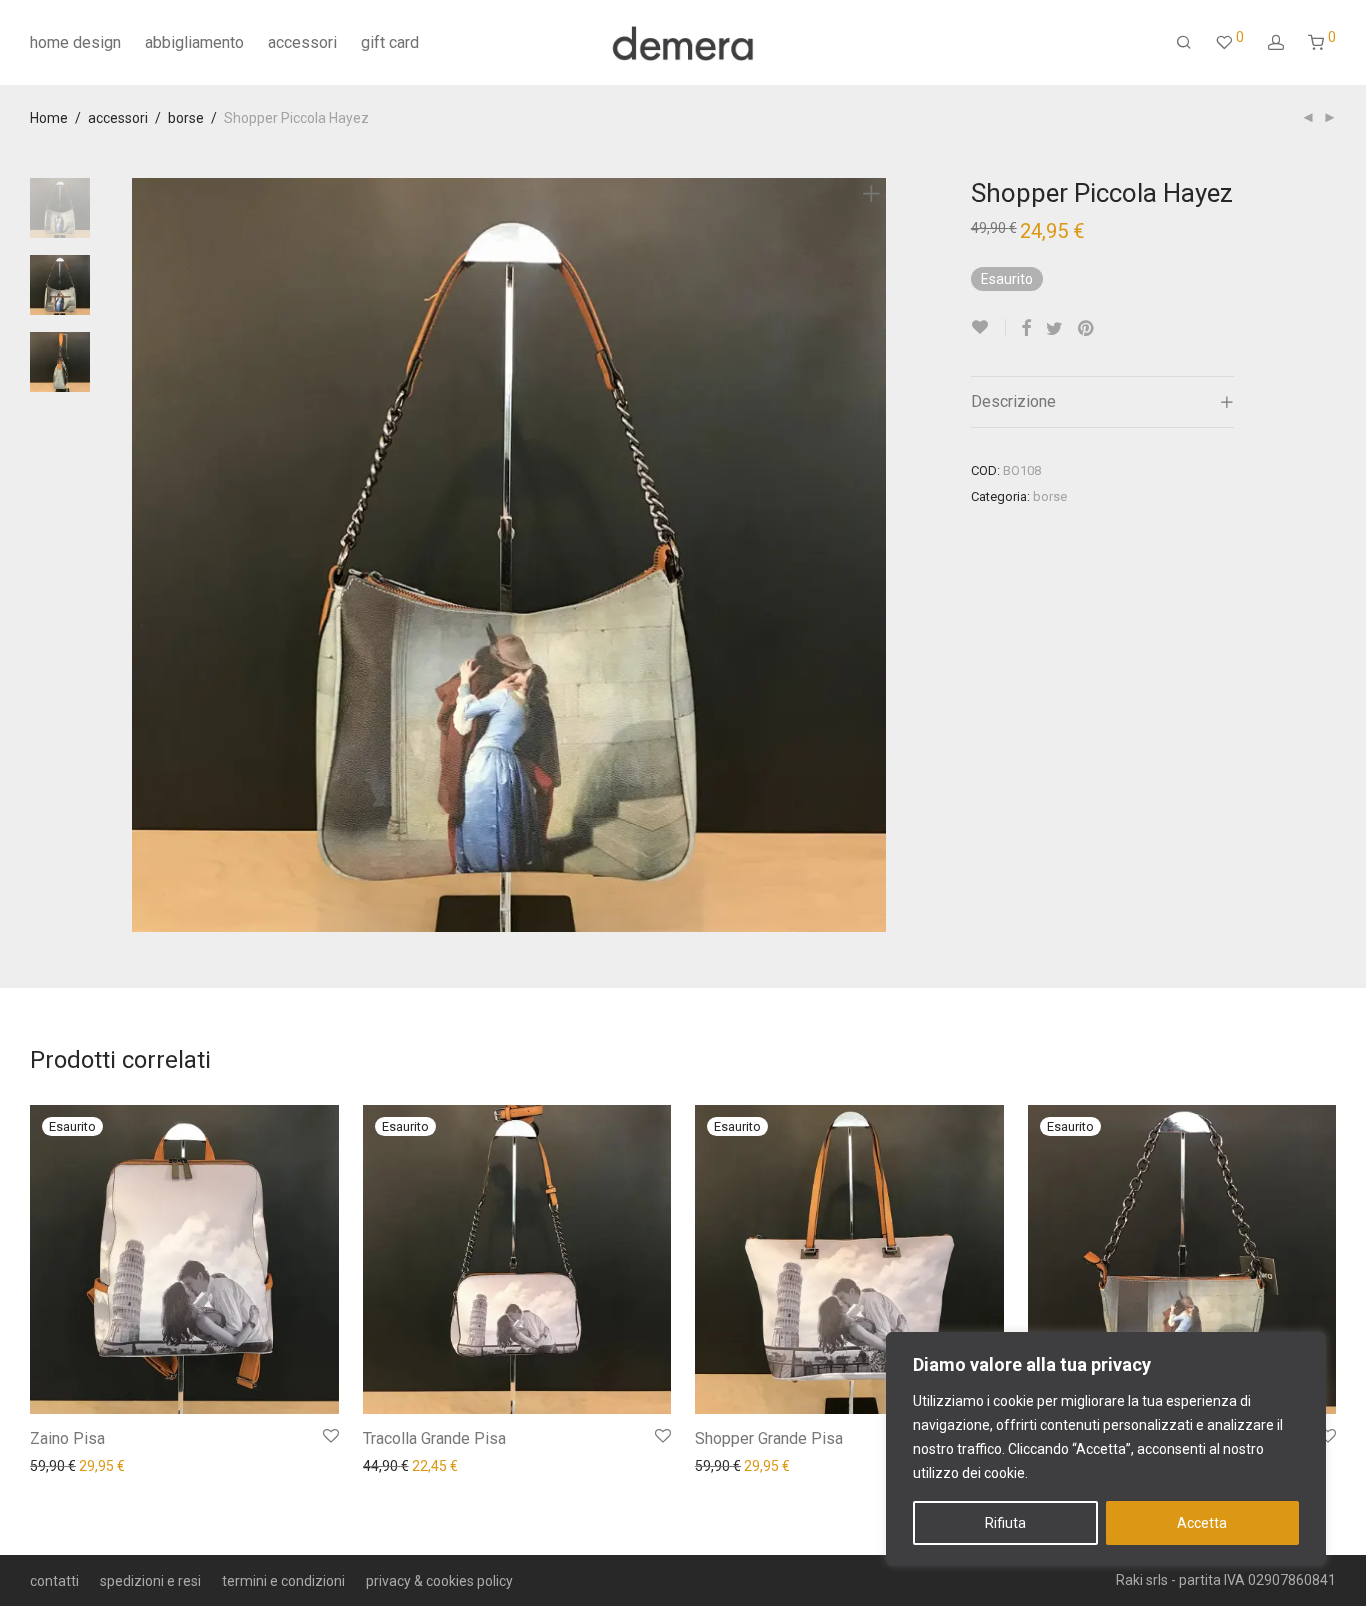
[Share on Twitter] (1054, 329)
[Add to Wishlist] (988, 327)
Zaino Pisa (67, 1438)
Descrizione (1013, 401)
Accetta (1202, 1523)
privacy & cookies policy (439, 1581)
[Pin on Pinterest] (1087, 329)
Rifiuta (1005, 1523)
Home (49, 118)
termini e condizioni (283, 1581)
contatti (54, 1581)
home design (75, 42)
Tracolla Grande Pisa (434, 1438)
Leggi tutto (54, 1465)
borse (186, 118)
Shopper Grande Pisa (769, 1438)
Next (875, 555)
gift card (390, 42)
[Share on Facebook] (1026, 329)
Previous (144, 555)
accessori (302, 42)
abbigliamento (194, 42)
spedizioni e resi (150, 1581)
